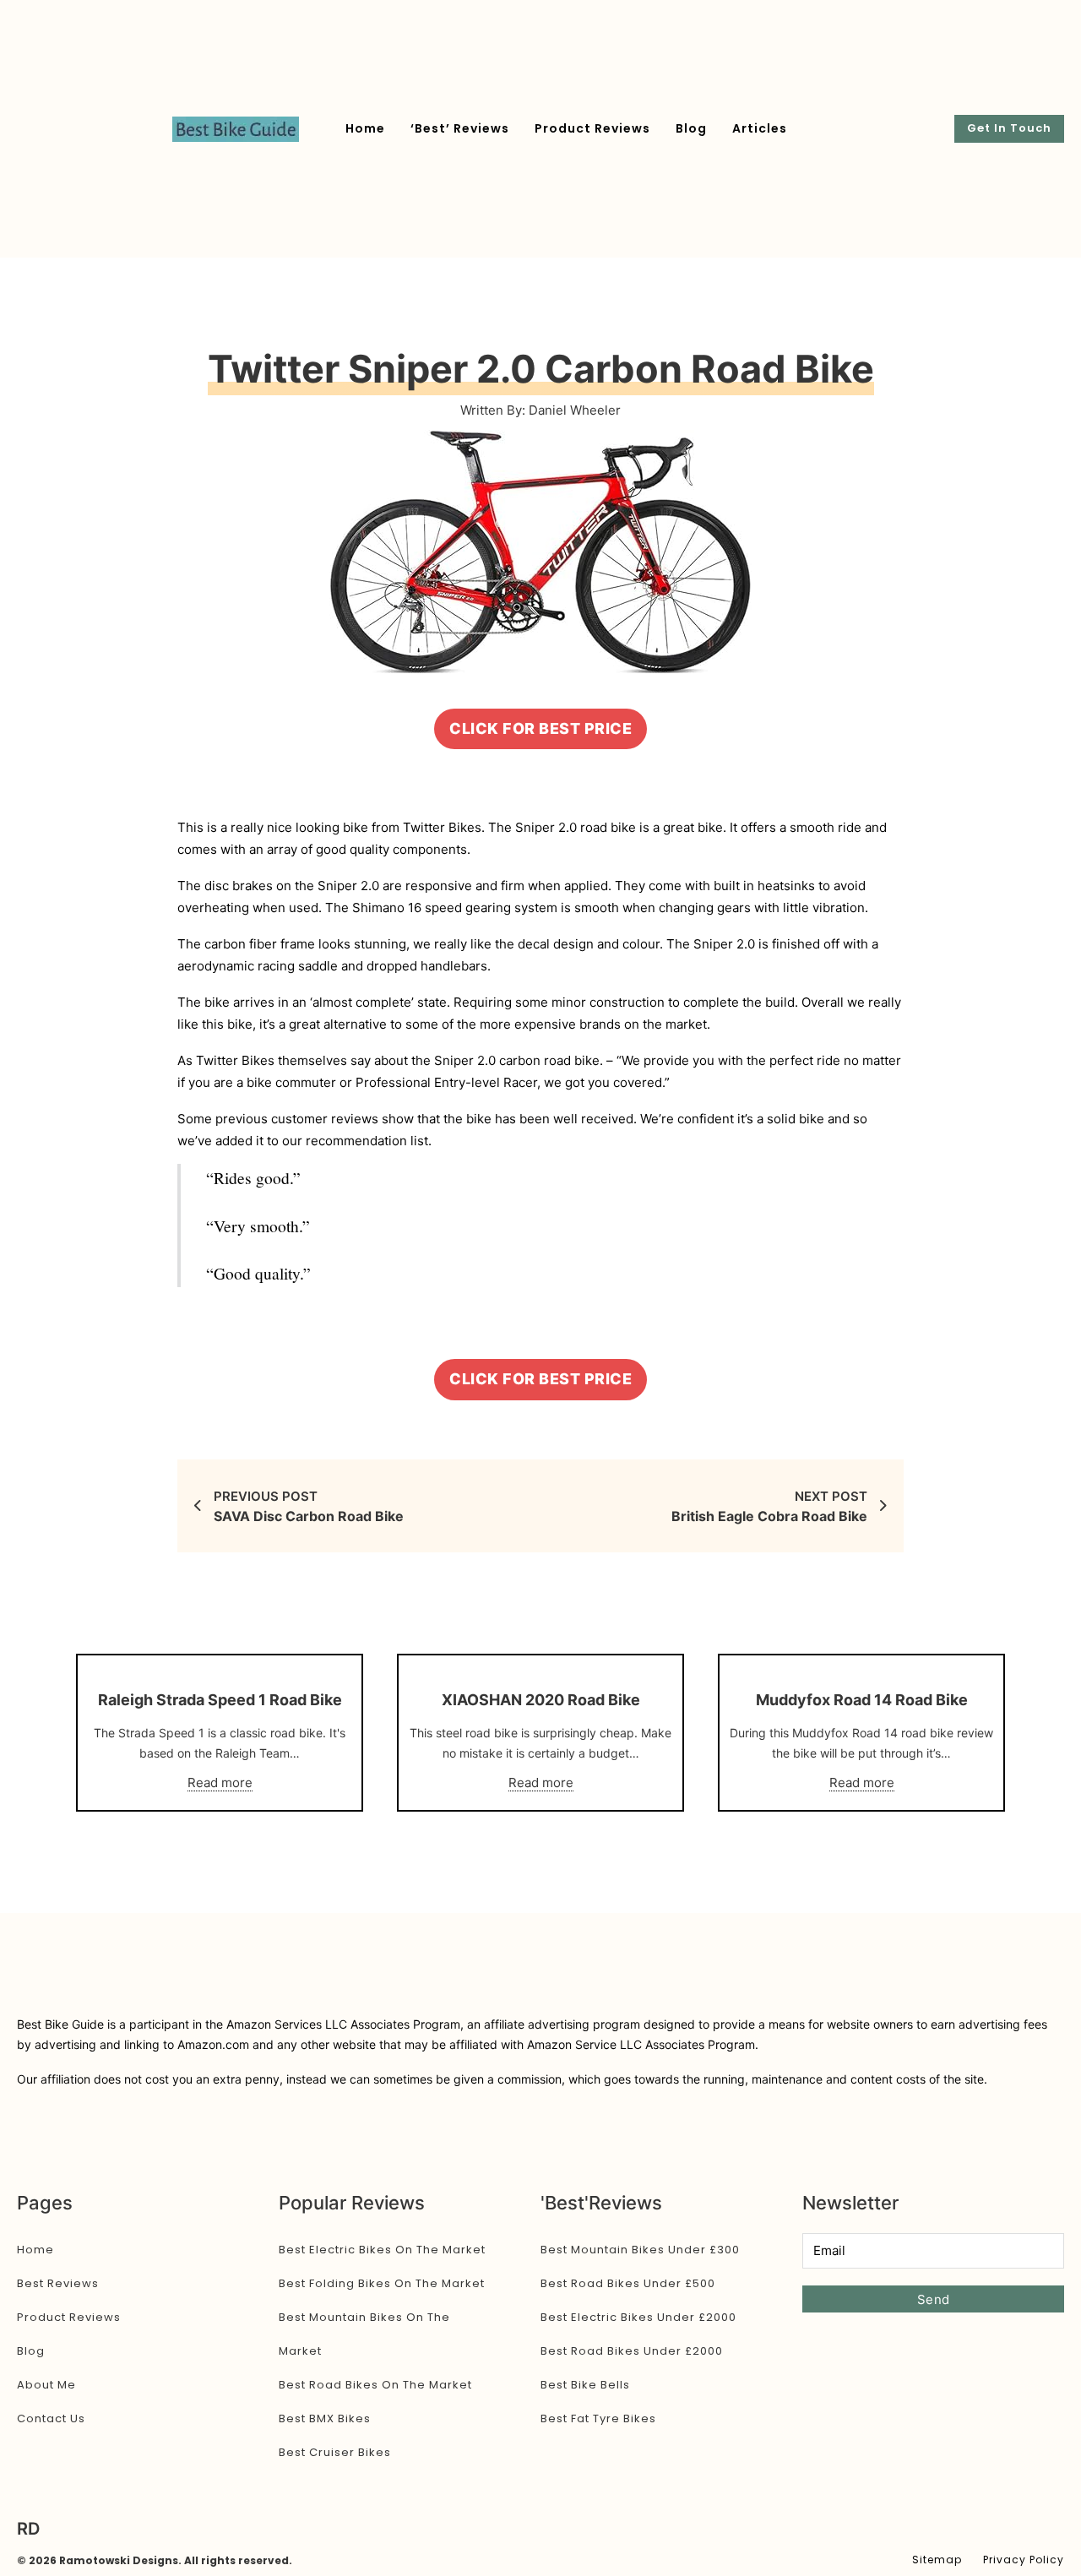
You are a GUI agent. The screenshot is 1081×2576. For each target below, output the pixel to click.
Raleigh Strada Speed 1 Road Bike (220, 1700)
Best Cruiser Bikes (335, 2452)
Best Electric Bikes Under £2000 (638, 2317)
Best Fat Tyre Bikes (598, 2418)
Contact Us (51, 2418)
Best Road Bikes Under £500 (628, 2283)
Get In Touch (1009, 128)
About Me (46, 2385)
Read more (220, 1783)
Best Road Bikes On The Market (375, 2385)
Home (365, 128)
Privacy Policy (1024, 2560)
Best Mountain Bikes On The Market (364, 2334)
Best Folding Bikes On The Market (382, 2283)
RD (28, 2529)
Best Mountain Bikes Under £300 (640, 2250)
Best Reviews (58, 2283)
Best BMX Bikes (325, 2418)
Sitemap (937, 2560)
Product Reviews (592, 128)
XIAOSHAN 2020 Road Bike (541, 1700)
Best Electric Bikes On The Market (382, 2250)
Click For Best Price (540, 728)
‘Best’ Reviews (460, 128)
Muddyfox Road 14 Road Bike (862, 1700)
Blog (691, 128)
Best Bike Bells (585, 2385)
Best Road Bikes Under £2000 (632, 2351)
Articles (760, 128)
